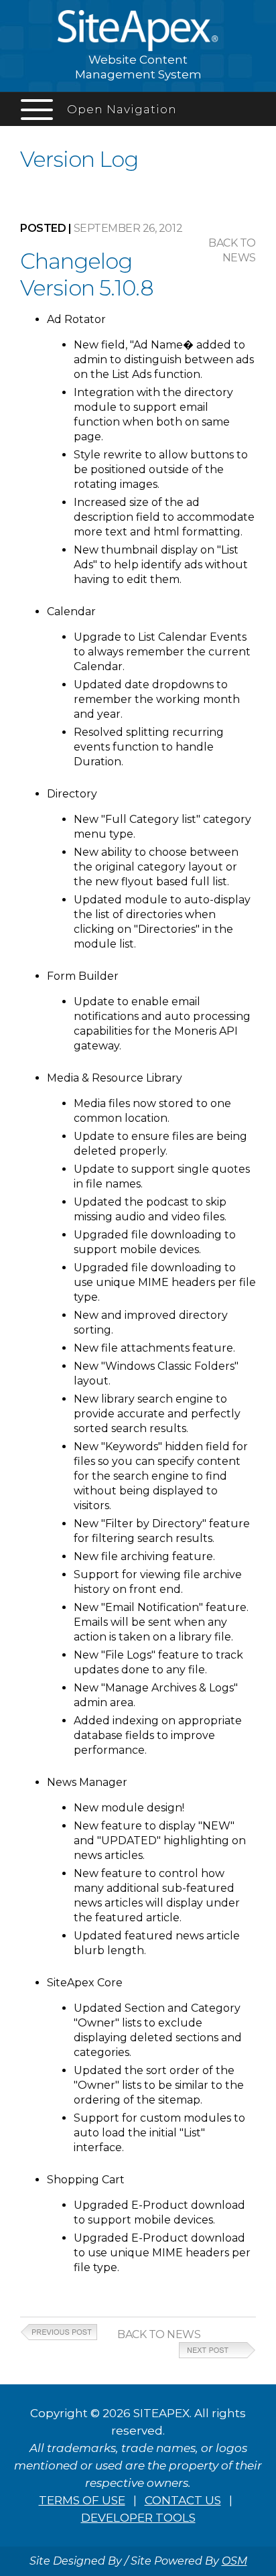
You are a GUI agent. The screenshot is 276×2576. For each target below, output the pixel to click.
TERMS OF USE (82, 2500)
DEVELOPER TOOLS (138, 2518)
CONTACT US (183, 2500)
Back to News (159, 2334)
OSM (234, 2561)
